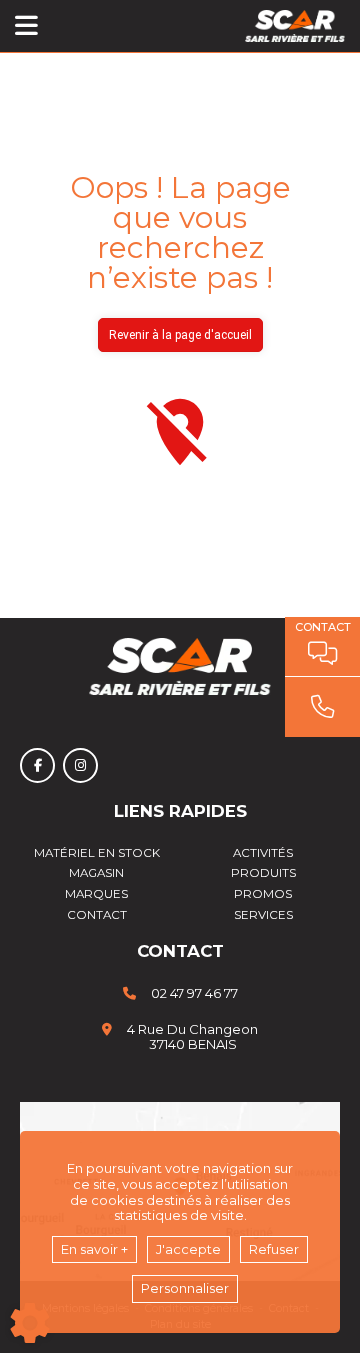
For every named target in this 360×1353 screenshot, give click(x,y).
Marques (96, 894)
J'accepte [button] (188, 1249)
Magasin (96, 873)
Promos (263, 894)
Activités (263, 853)
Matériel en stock (97, 853)
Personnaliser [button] (185, 1288)
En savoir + (94, 1249)
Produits (263, 873)
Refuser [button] (274, 1249)
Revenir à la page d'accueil (180, 335)
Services (263, 915)
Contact (97, 915)
